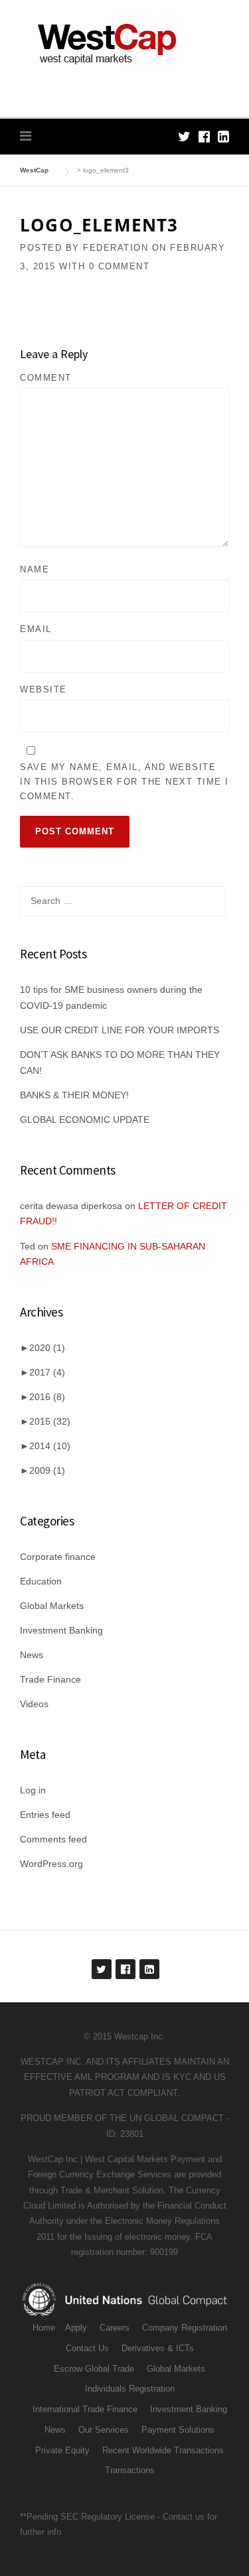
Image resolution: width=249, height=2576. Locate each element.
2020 (47, 1348)
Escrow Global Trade (94, 2369)
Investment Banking (61, 1630)
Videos (34, 1704)
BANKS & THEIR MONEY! (74, 1095)
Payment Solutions (178, 2430)
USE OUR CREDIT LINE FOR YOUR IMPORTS (120, 1030)
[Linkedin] (223, 137)
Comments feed (53, 1839)
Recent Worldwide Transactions (163, 2450)
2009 (47, 1470)
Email (36, 629)
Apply (76, 2328)
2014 (50, 1446)
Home (44, 2328)
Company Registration (185, 2328)
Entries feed (45, 1815)
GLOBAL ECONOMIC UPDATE (85, 1120)
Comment (46, 378)
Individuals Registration (130, 2389)
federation (116, 248)
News (32, 1655)
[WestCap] (124, 44)
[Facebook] (204, 137)
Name (35, 569)
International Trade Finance (85, 2409)
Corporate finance (58, 1557)
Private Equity (62, 2450)
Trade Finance (50, 1679)
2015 (50, 1421)
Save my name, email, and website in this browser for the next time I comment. (124, 782)
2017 (47, 1372)
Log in (33, 1790)
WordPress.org (51, 1864)
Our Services (104, 2430)
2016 (47, 1397)
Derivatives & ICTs (158, 2348)
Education (41, 1581)
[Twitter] (184, 137)
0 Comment (120, 266)
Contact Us (87, 2348)
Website (43, 689)
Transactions (130, 2470)
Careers (115, 2328)
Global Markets (52, 1606)
